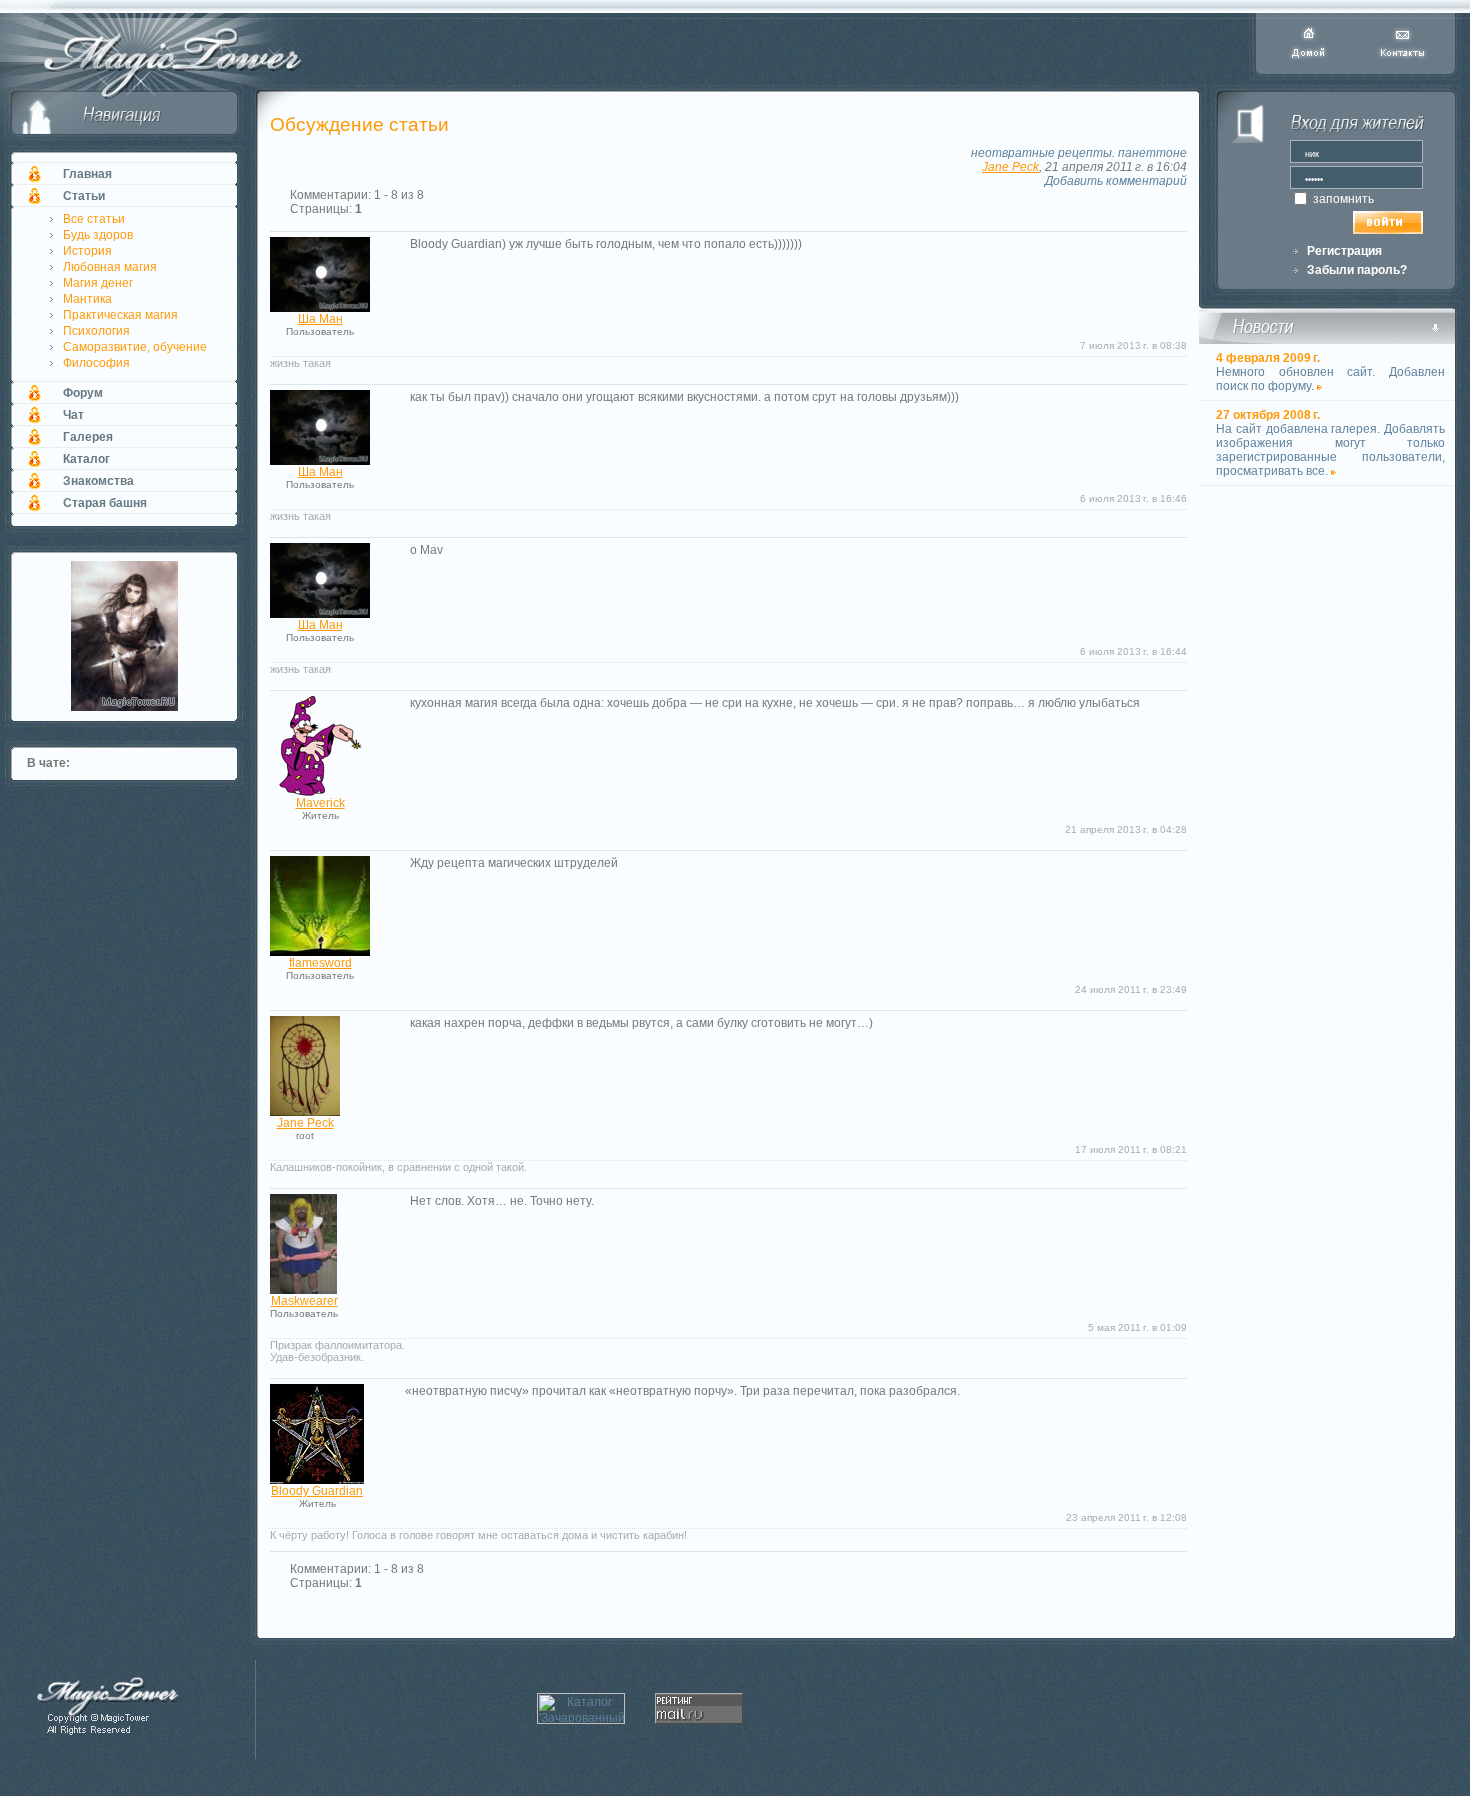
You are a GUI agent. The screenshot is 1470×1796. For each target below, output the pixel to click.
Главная (87, 174)
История (87, 251)
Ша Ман (320, 319)
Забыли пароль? (1357, 270)
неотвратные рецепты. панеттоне (1079, 153)
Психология (96, 331)
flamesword (320, 963)
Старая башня (105, 503)
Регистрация (1344, 251)
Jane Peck (1010, 167)
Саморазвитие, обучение (135, 347)
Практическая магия (120, 315)
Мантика (87, 299)
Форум (83, 393)
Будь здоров (98, 235)
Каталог (86, 459)
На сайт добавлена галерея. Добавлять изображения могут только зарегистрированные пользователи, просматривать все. (1330, 450)
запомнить (1342, 199)
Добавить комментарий (1116, 181)
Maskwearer (304, 1301)
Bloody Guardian (317, 1491)
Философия (96, 363)
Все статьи (94, 219)
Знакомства (98, 481)
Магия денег (98, 283)
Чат (73, 415)
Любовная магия (110, 267)
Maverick (320, 803)
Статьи (84, 196)
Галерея (88, 437)
